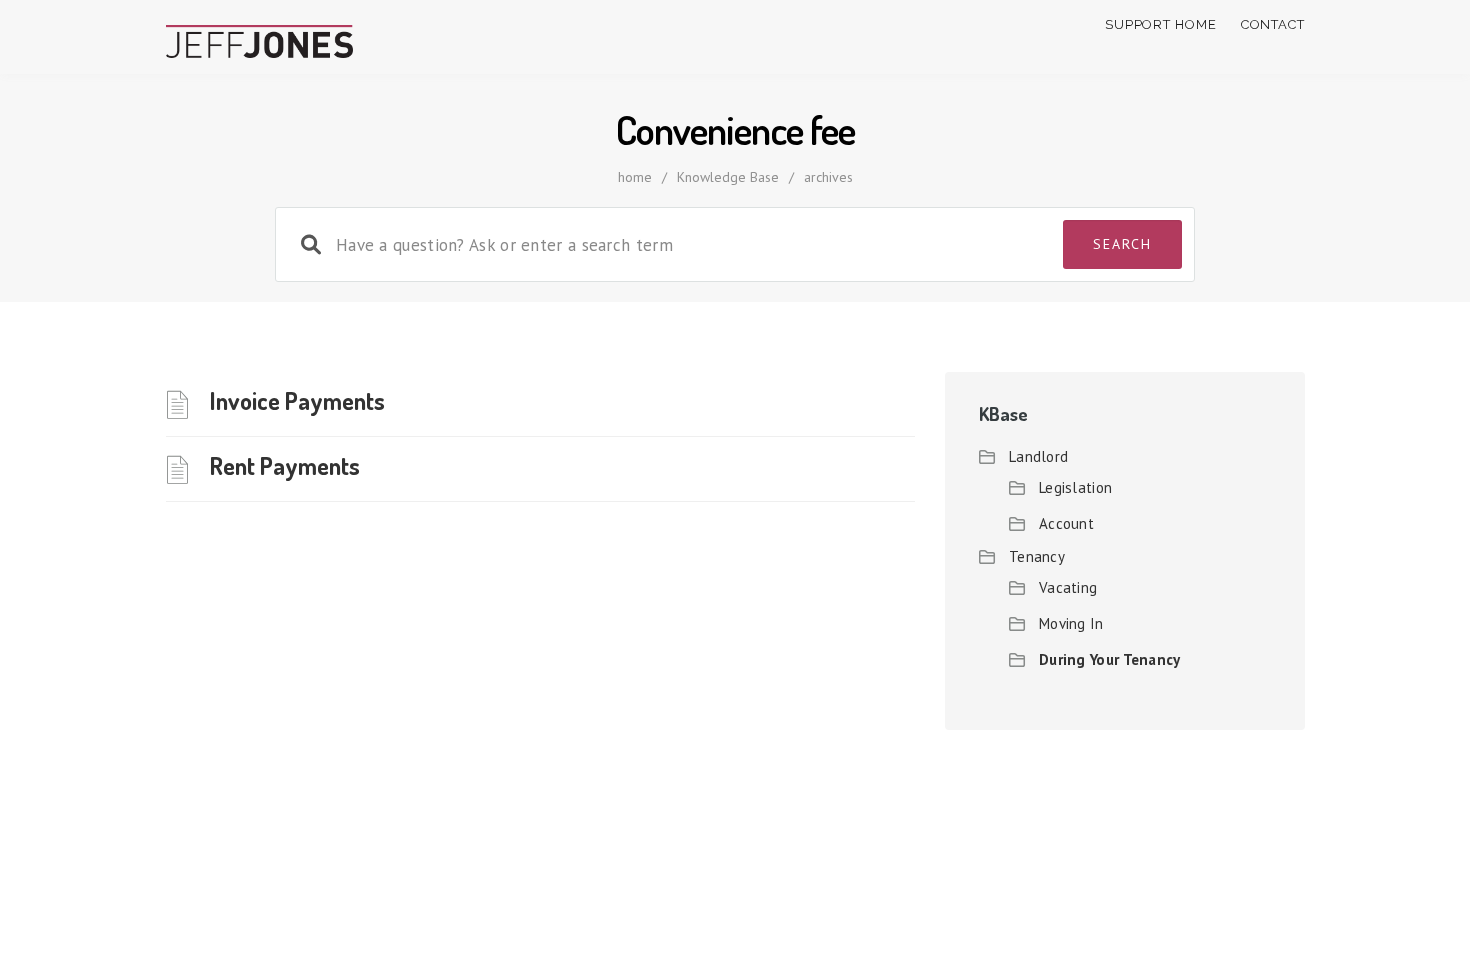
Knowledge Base (728, 177)
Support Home (1161, 24)
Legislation (1075, 487)
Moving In (1071, 623)
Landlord (1038, 456)
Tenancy (1037, 556)
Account (1066, 523)
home (635, 177)
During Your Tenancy (1110, 659)
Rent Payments (285, 465)
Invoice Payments (297, 400)
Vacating (1068, 587)
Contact (1273, 24)
